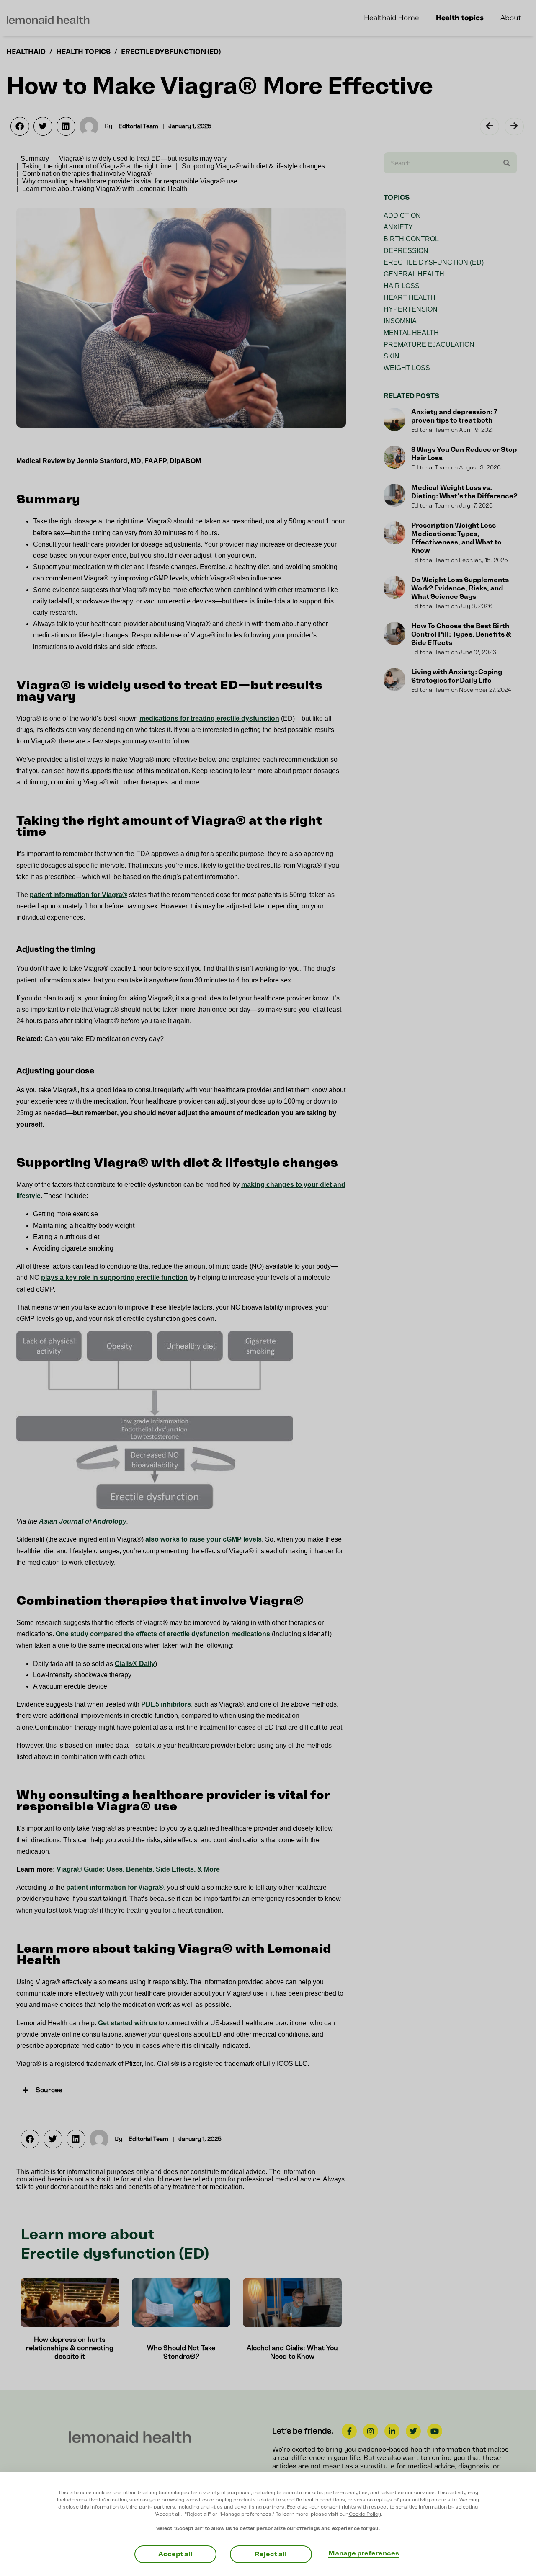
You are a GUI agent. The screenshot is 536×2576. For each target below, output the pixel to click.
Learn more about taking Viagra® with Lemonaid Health (105, 189)
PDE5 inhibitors (166, 1704)
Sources (49, 2090)
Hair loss (402, 286)
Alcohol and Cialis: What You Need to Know (292, 2352)
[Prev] (491, 126)
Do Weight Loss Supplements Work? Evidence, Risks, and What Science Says (460, 588)
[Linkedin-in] (392, 2431)
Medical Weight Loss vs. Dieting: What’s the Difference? (464, 492)
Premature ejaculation (429, 344)
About (511, 18)
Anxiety (398, 227)
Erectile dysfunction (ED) (171, 52)
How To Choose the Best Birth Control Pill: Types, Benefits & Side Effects (461, 634)
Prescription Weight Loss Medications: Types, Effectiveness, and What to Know (456, 538)
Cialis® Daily (135, 1664)
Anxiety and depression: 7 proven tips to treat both (454, 416)
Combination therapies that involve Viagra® (87, 174)
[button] (20, 126)
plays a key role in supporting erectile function (114, 1278)
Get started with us (128, 2023)
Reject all (271, 2554)
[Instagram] (371, 2431)
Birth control (411, 239)
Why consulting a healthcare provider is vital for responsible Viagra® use (130, 181)
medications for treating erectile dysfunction (209, 718)
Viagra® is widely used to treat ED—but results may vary (143, 159)
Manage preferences (364, 2553)
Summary (35, 159)
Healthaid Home (392, 18)
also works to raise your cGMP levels (204, 1539)
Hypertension (411, 309)
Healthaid (26, 52)
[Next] (513, 126)
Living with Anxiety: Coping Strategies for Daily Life (457, 676)
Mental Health (411, 333)
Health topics (460, 18)
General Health (414, 274)
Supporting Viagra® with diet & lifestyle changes (253, 166)
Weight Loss (407, 368)
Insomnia (400, 321)
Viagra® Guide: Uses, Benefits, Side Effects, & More (138, 1869)
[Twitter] (413, 2431)
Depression (406, 251)
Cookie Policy (365, 2514)
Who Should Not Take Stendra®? (181, 2352)
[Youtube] (435, 2431)
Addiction (402, 215)
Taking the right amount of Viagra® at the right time (97, 166)
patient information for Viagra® (79, 895)
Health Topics (83, 52)
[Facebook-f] (349, 2431)
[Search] (507, 163)
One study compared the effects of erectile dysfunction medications (163, 1634)
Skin (392, 356)
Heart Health (410, 298)
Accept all (175, 2554)
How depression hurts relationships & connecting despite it (70, 2348)
